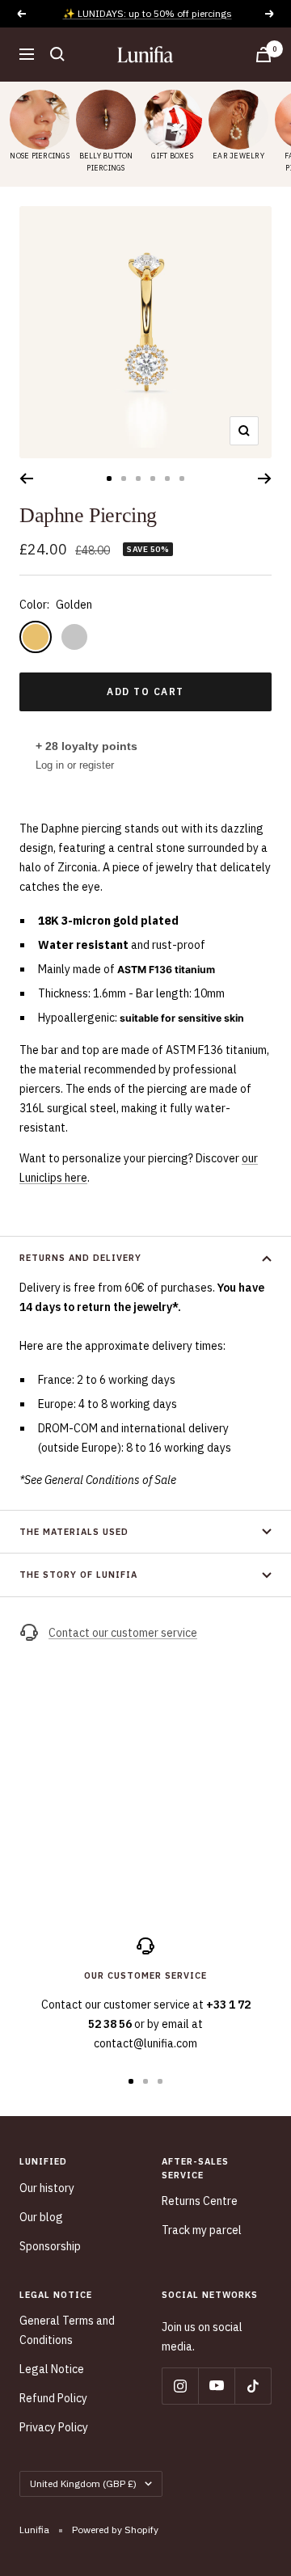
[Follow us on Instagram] (180, 2386)
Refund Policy (53, 2398)
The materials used (74, 1532)
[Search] (57, 54)
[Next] (265, 479)
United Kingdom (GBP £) (83, 2483)
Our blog (41, 2217)
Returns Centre (200, 2201)
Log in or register (75, 765)
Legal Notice (52, 2369)
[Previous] (26, 479)
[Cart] (264, 55)
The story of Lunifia (78, 1575)
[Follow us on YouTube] (216, 2386)
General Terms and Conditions (67, 2330)
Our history (47, 2188)
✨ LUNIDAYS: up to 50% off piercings (148, 13)
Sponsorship (50, 2246)
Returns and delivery (80, 1258)
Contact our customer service (123, 1633)
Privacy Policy (54, 2427)
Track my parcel (202, 2230)
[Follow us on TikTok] (253, 2386)
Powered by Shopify (115, 2530)
